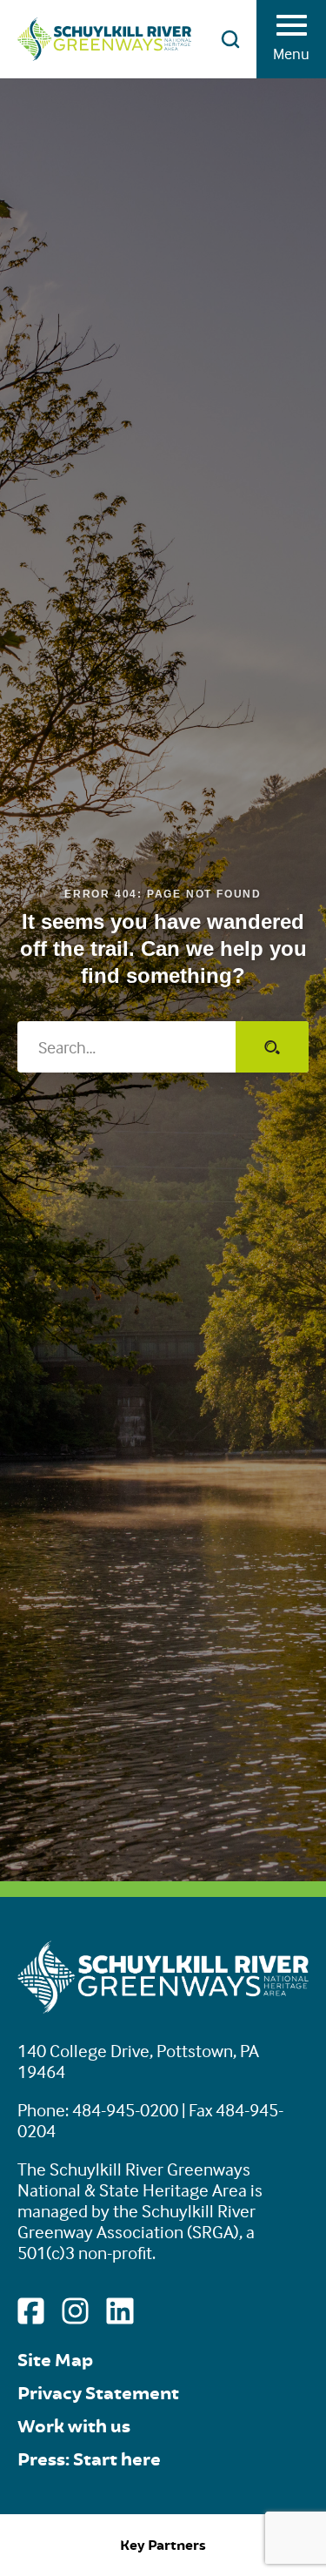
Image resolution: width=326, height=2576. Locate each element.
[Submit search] (272, 1047)
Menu (291, 54)
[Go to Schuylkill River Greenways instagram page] (75, 2311)
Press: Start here (89, 2460)
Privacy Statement (98, 2394)
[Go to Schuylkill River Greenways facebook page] (31, 2311)
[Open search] (230, 39)
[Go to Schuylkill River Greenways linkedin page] (120, 2311)
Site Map (55, 2361)
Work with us (74, 2427)
